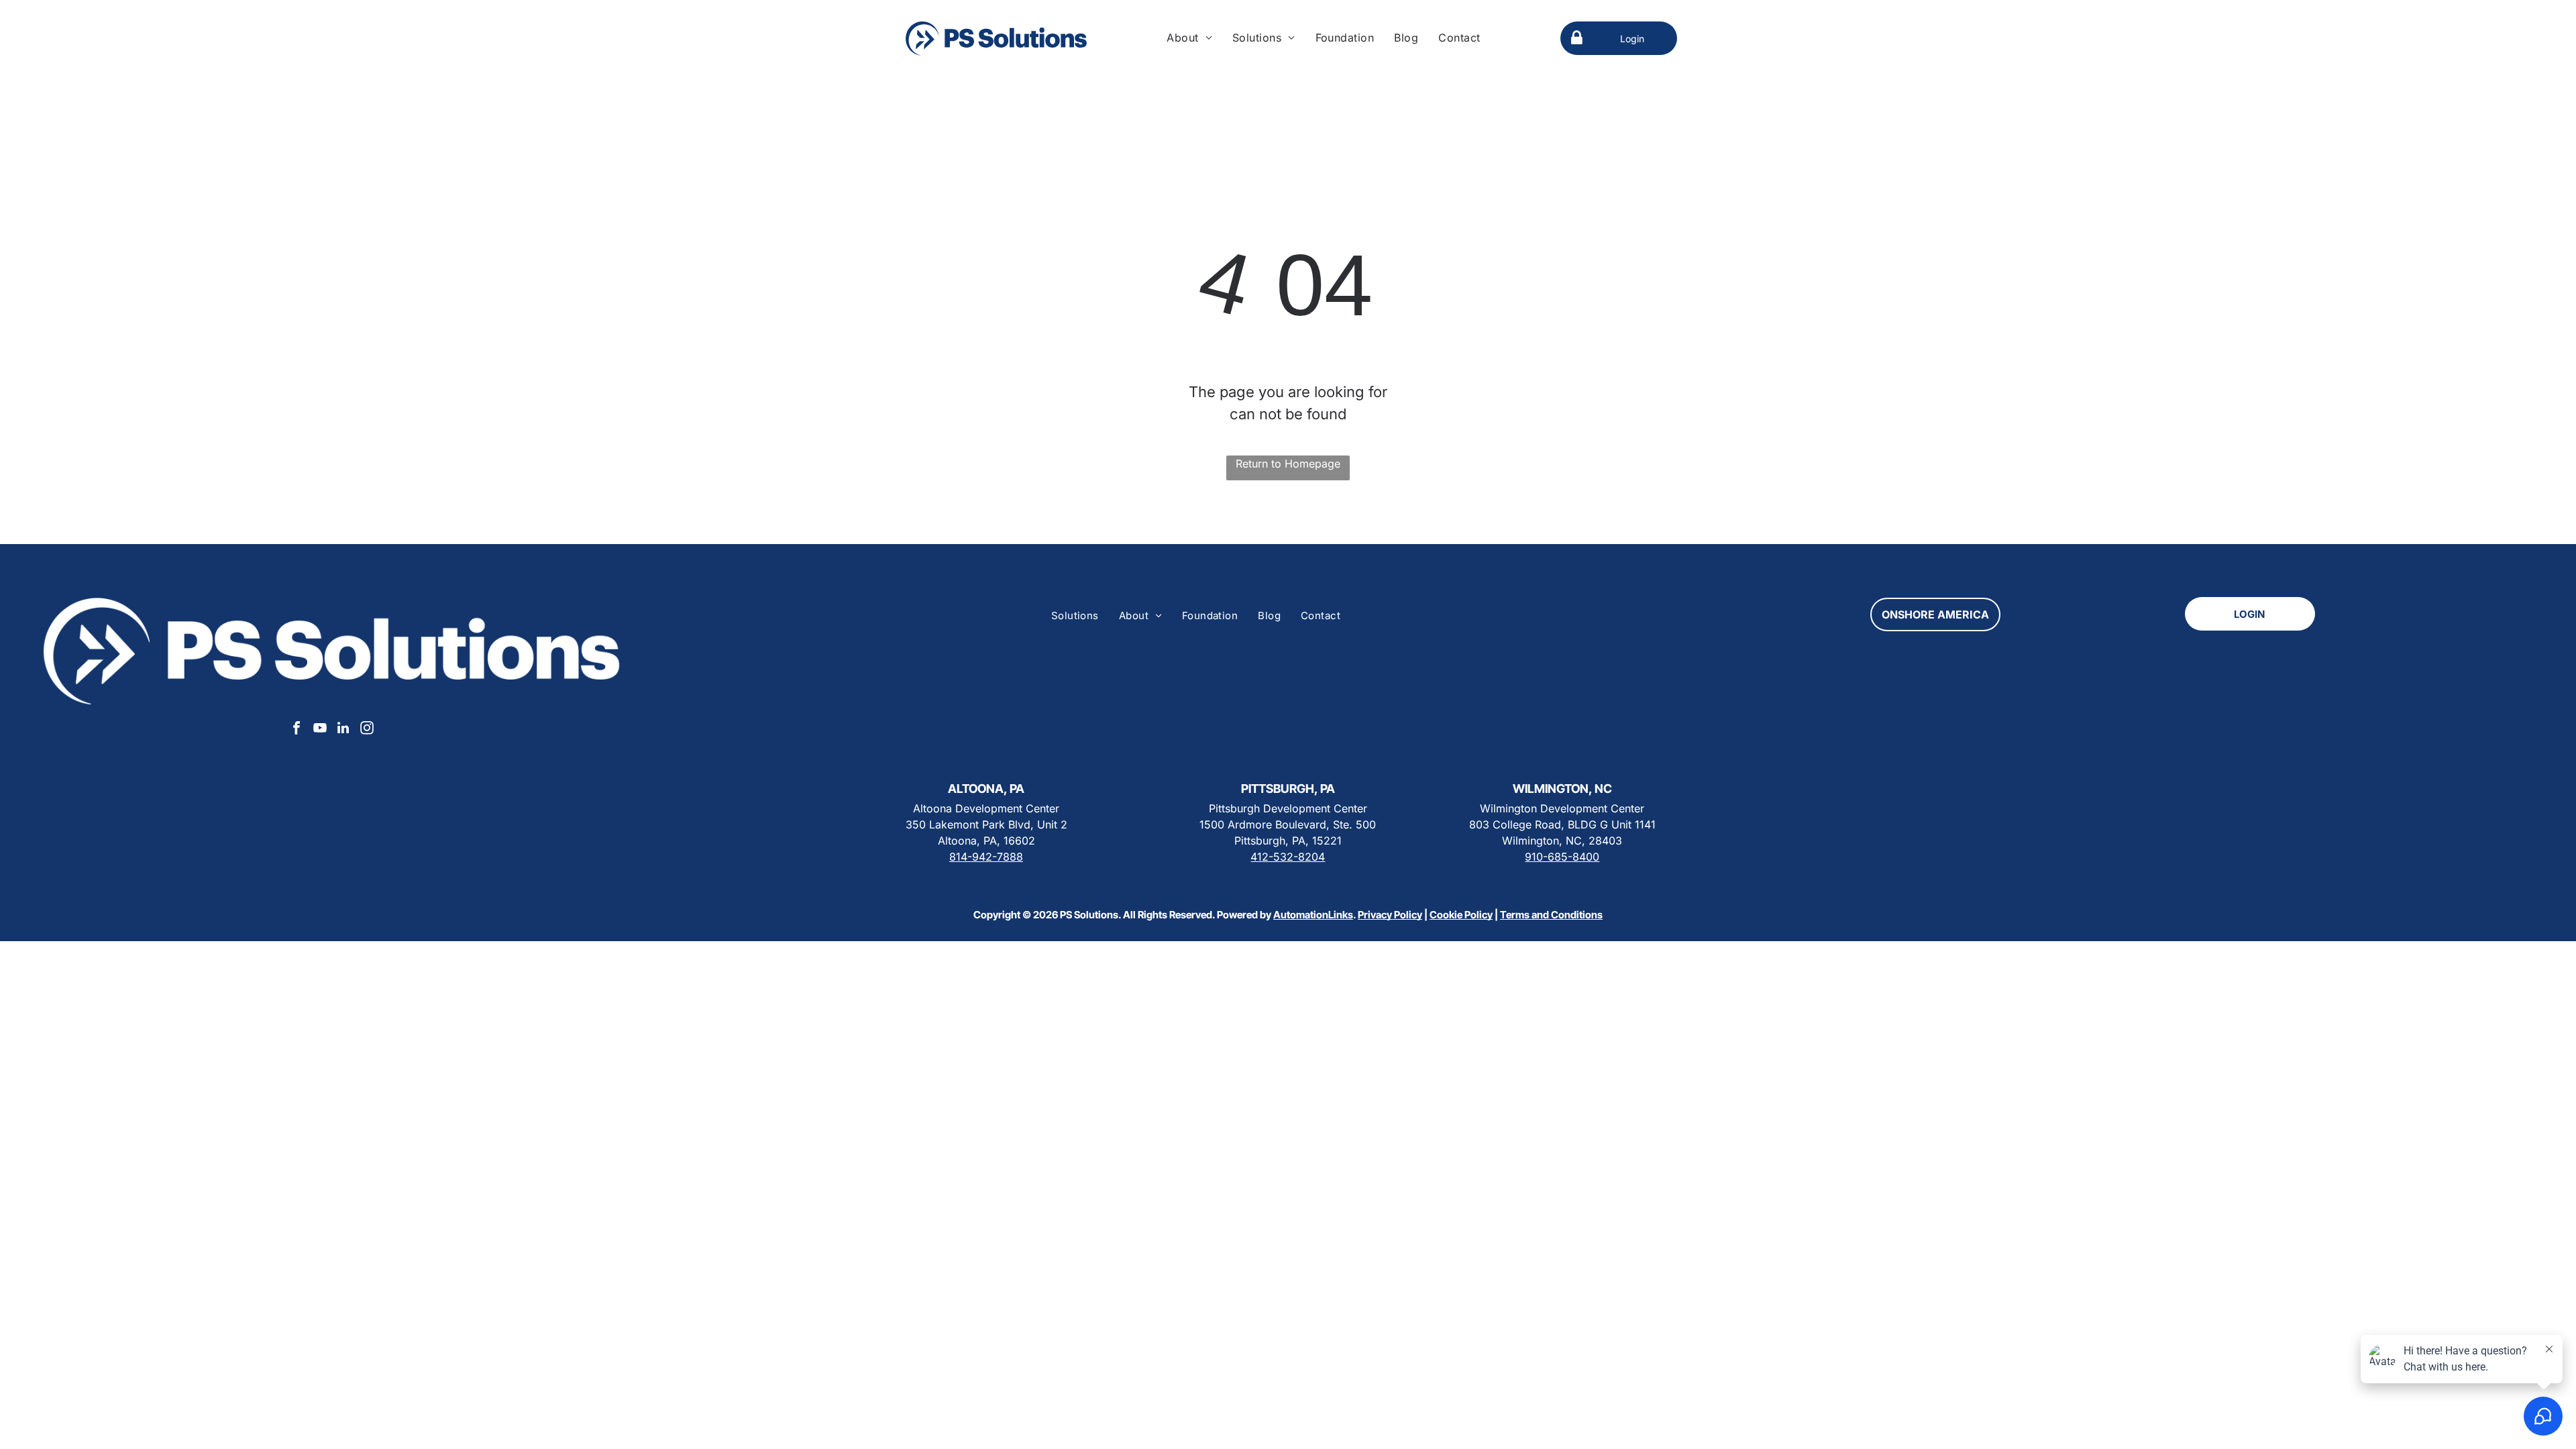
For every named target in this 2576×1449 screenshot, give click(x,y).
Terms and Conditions (1551, 915)
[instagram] (367, 730)
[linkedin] (343, 730)
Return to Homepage (1288, 464)
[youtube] (320, 730)
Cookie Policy (1461, 915)
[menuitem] (1189, 38)
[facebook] (297, 730)
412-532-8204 (1288, 857)
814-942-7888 (986, 857)
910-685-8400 (1562, 857)
